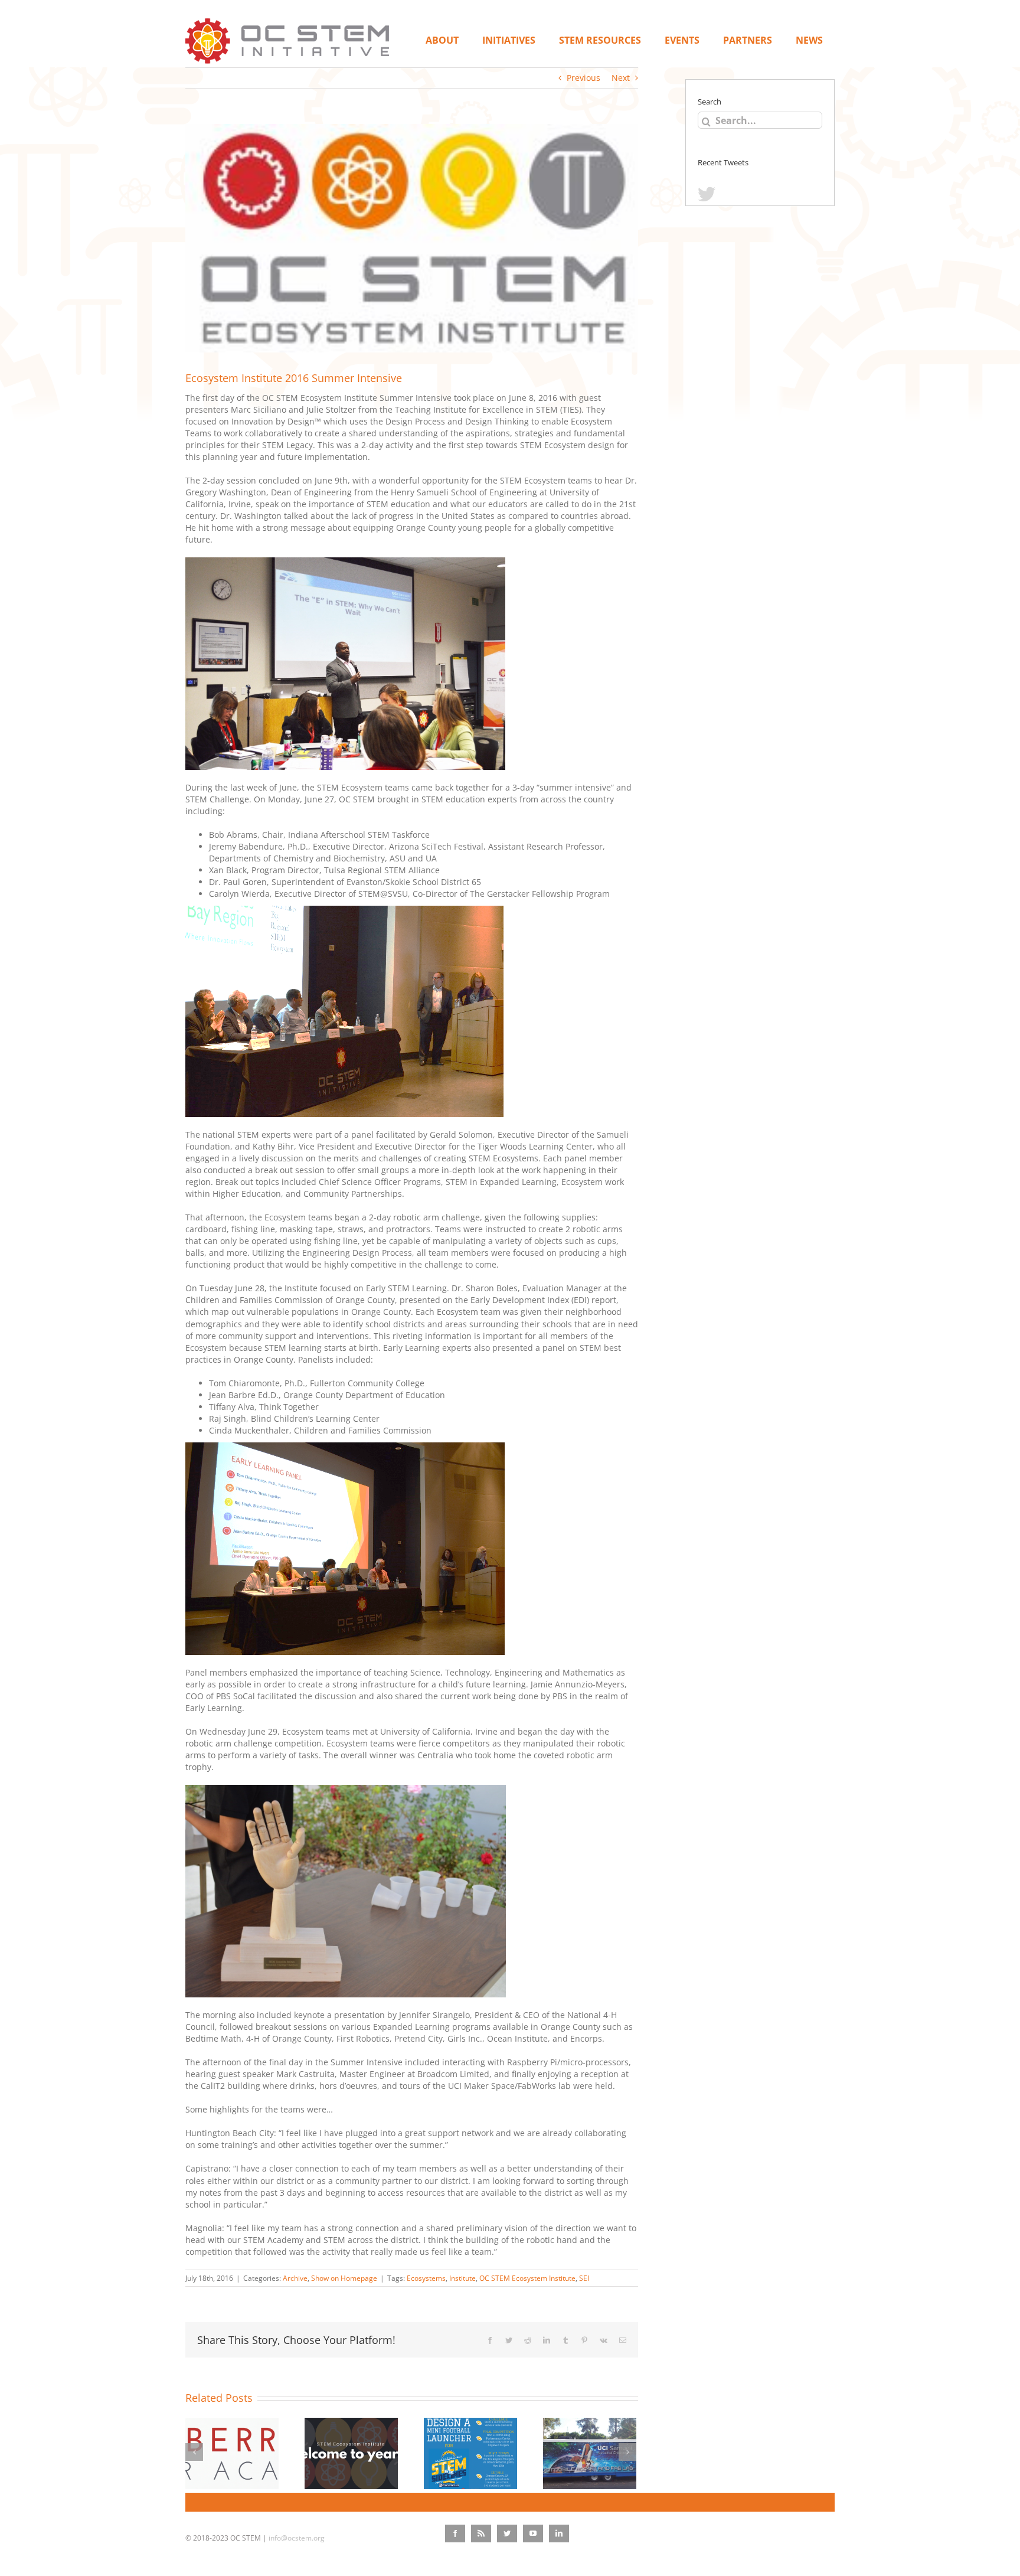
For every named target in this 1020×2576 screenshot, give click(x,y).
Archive (295, 2278)
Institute (462, 2278)
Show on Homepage (344, 2278)
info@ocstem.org (297, 2538)
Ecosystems (426, 2278)
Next (621, 78)
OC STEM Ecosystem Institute (527, 2278)
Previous (583, 78)
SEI (584, 2278)
